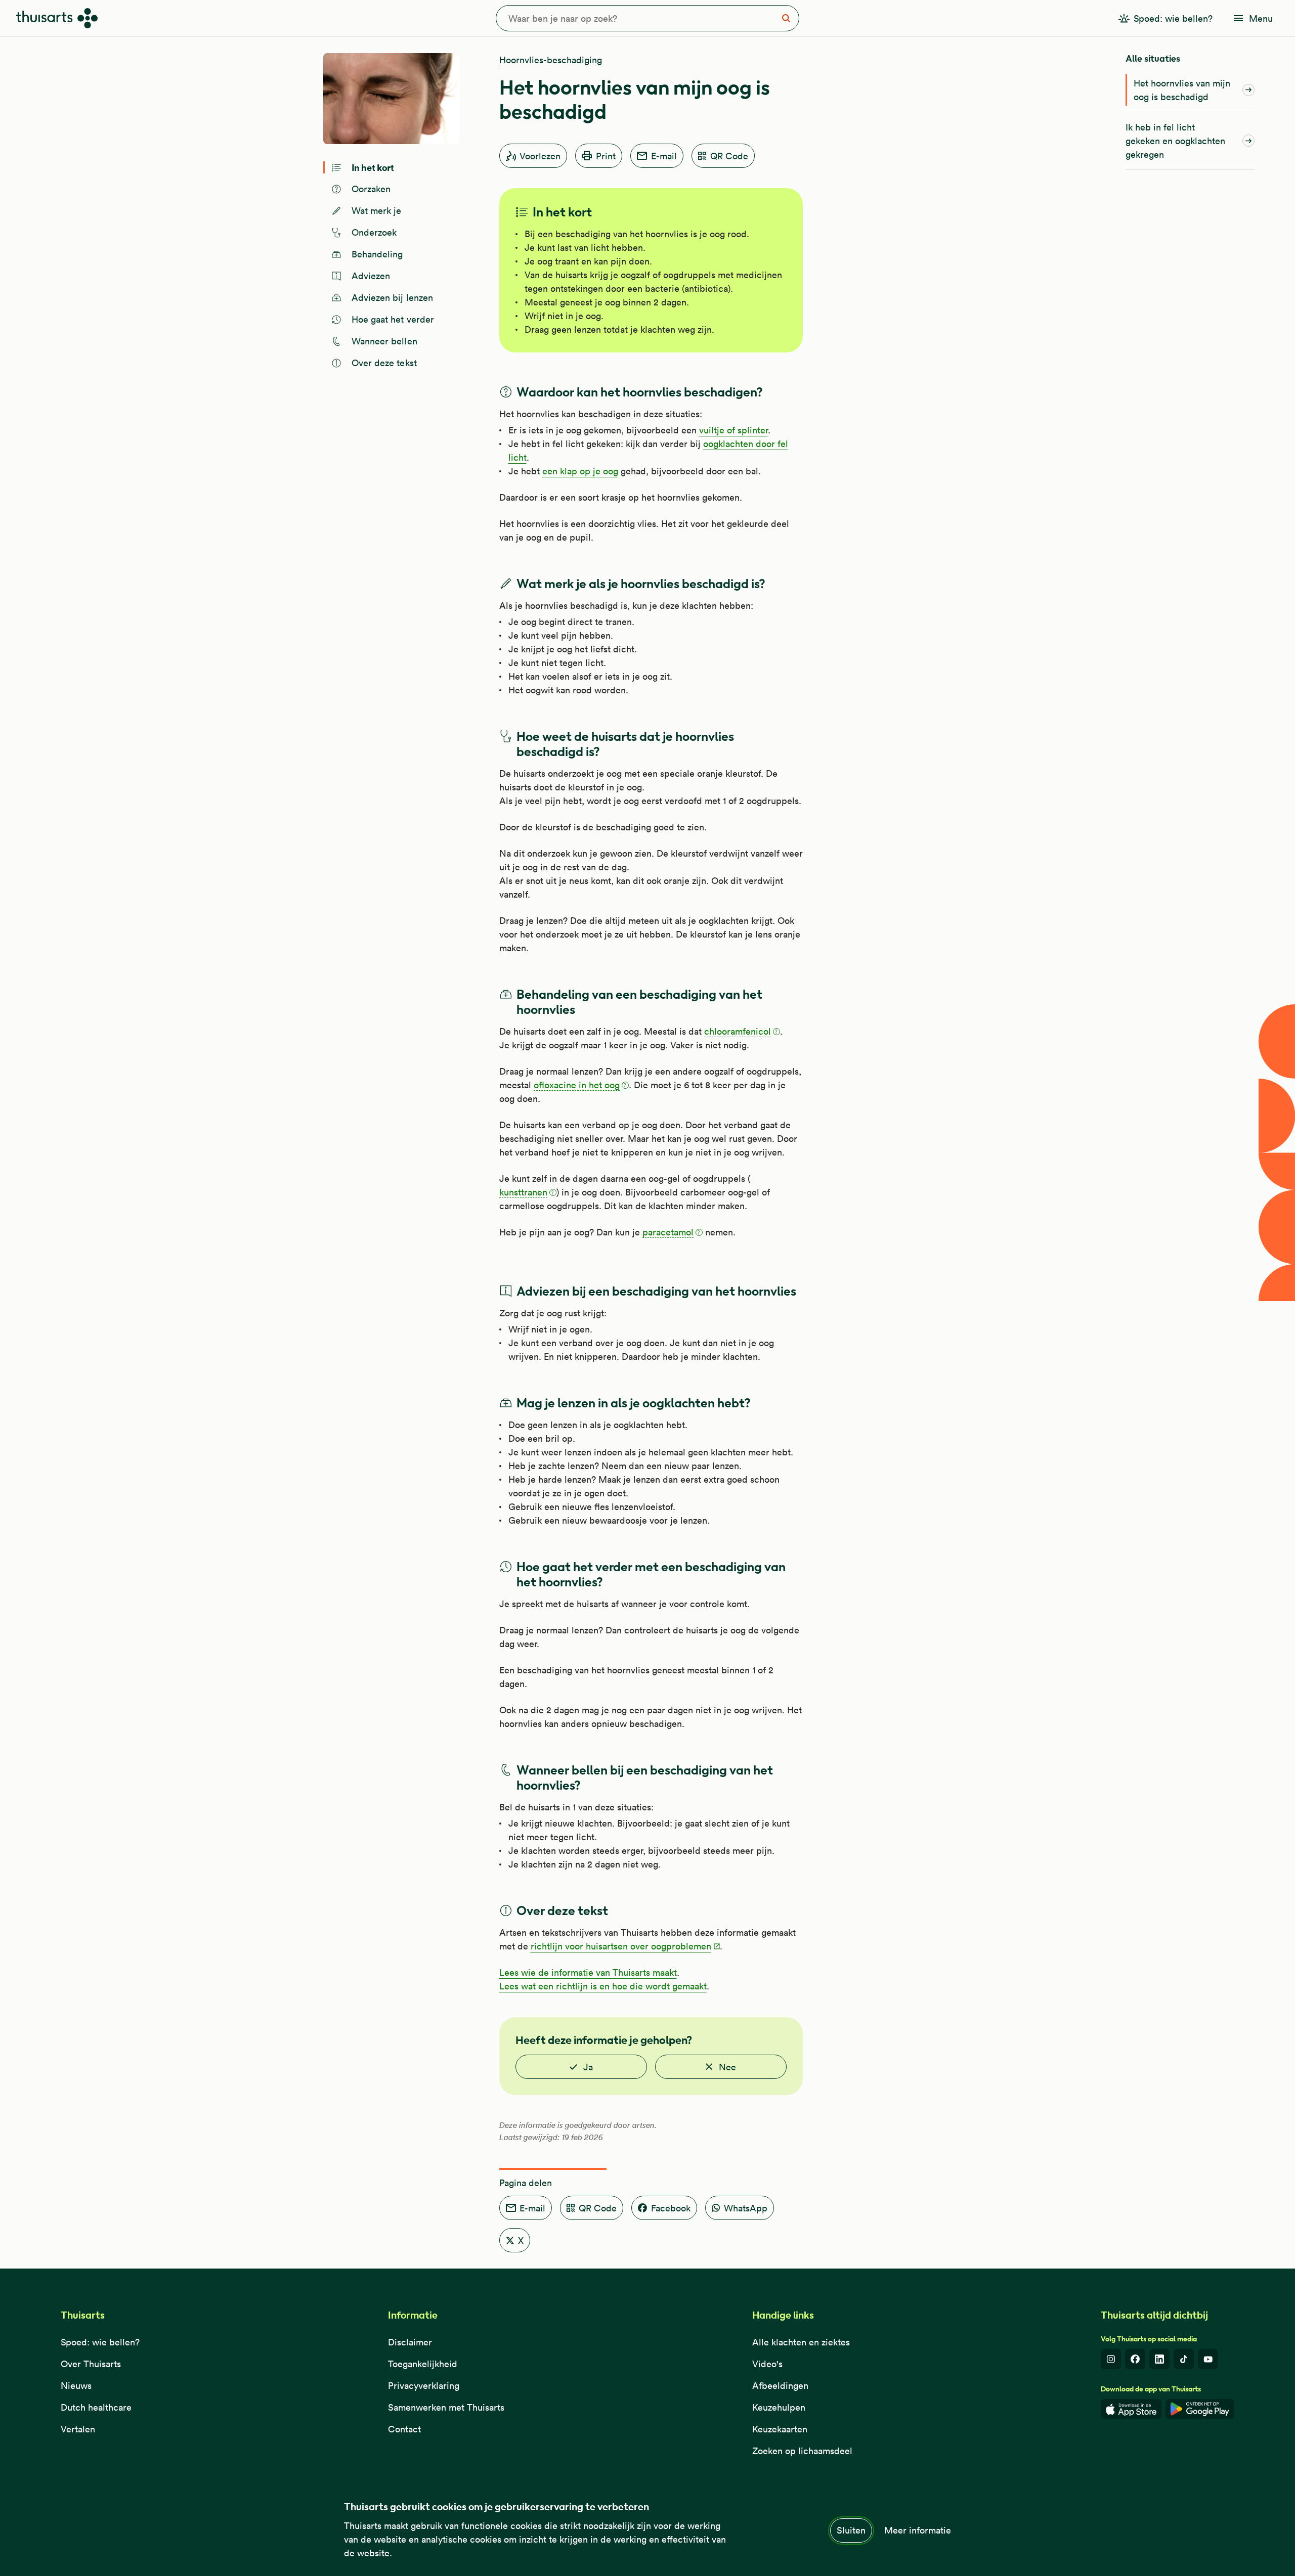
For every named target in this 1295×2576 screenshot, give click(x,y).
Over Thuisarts (91, 2364)
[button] (742, 1032)
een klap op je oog (580, 471)
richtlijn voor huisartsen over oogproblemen (621, 1946)
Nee (727, 2067)
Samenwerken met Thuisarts (446, 2407)
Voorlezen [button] (540, 156)
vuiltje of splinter (733, 430)
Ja (588, 2067)
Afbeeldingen (780, 2386)
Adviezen (371, 276)
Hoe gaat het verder (393, 319)
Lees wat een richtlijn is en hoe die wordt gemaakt (603, 1986)
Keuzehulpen (779, 2407)
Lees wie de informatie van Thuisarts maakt (588, 1972)
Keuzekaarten (780, 2429)
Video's (767, 2364)
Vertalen (78, 2429)
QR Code (729, 156)
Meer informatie (918, 2530)
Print (606, 156)
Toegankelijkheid (423, 2364)
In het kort (373, 167)
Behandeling (377, 254)
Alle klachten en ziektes (801, 2342)
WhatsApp (746, 2208)
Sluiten (851, 2530)
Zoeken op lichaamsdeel (802, 2451)
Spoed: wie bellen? (100, 2342)
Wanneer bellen (384, 341)
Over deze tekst (384, 363)
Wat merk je (377, 211)
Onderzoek (374, 232)
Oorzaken (371, 189)
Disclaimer (410, 2342)
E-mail (664, 156)
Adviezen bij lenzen (393, 298)
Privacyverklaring (424, 2386)
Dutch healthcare (96, 2407)
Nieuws (76, 2386)
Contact (404, 2429)
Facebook (671, 2208)
